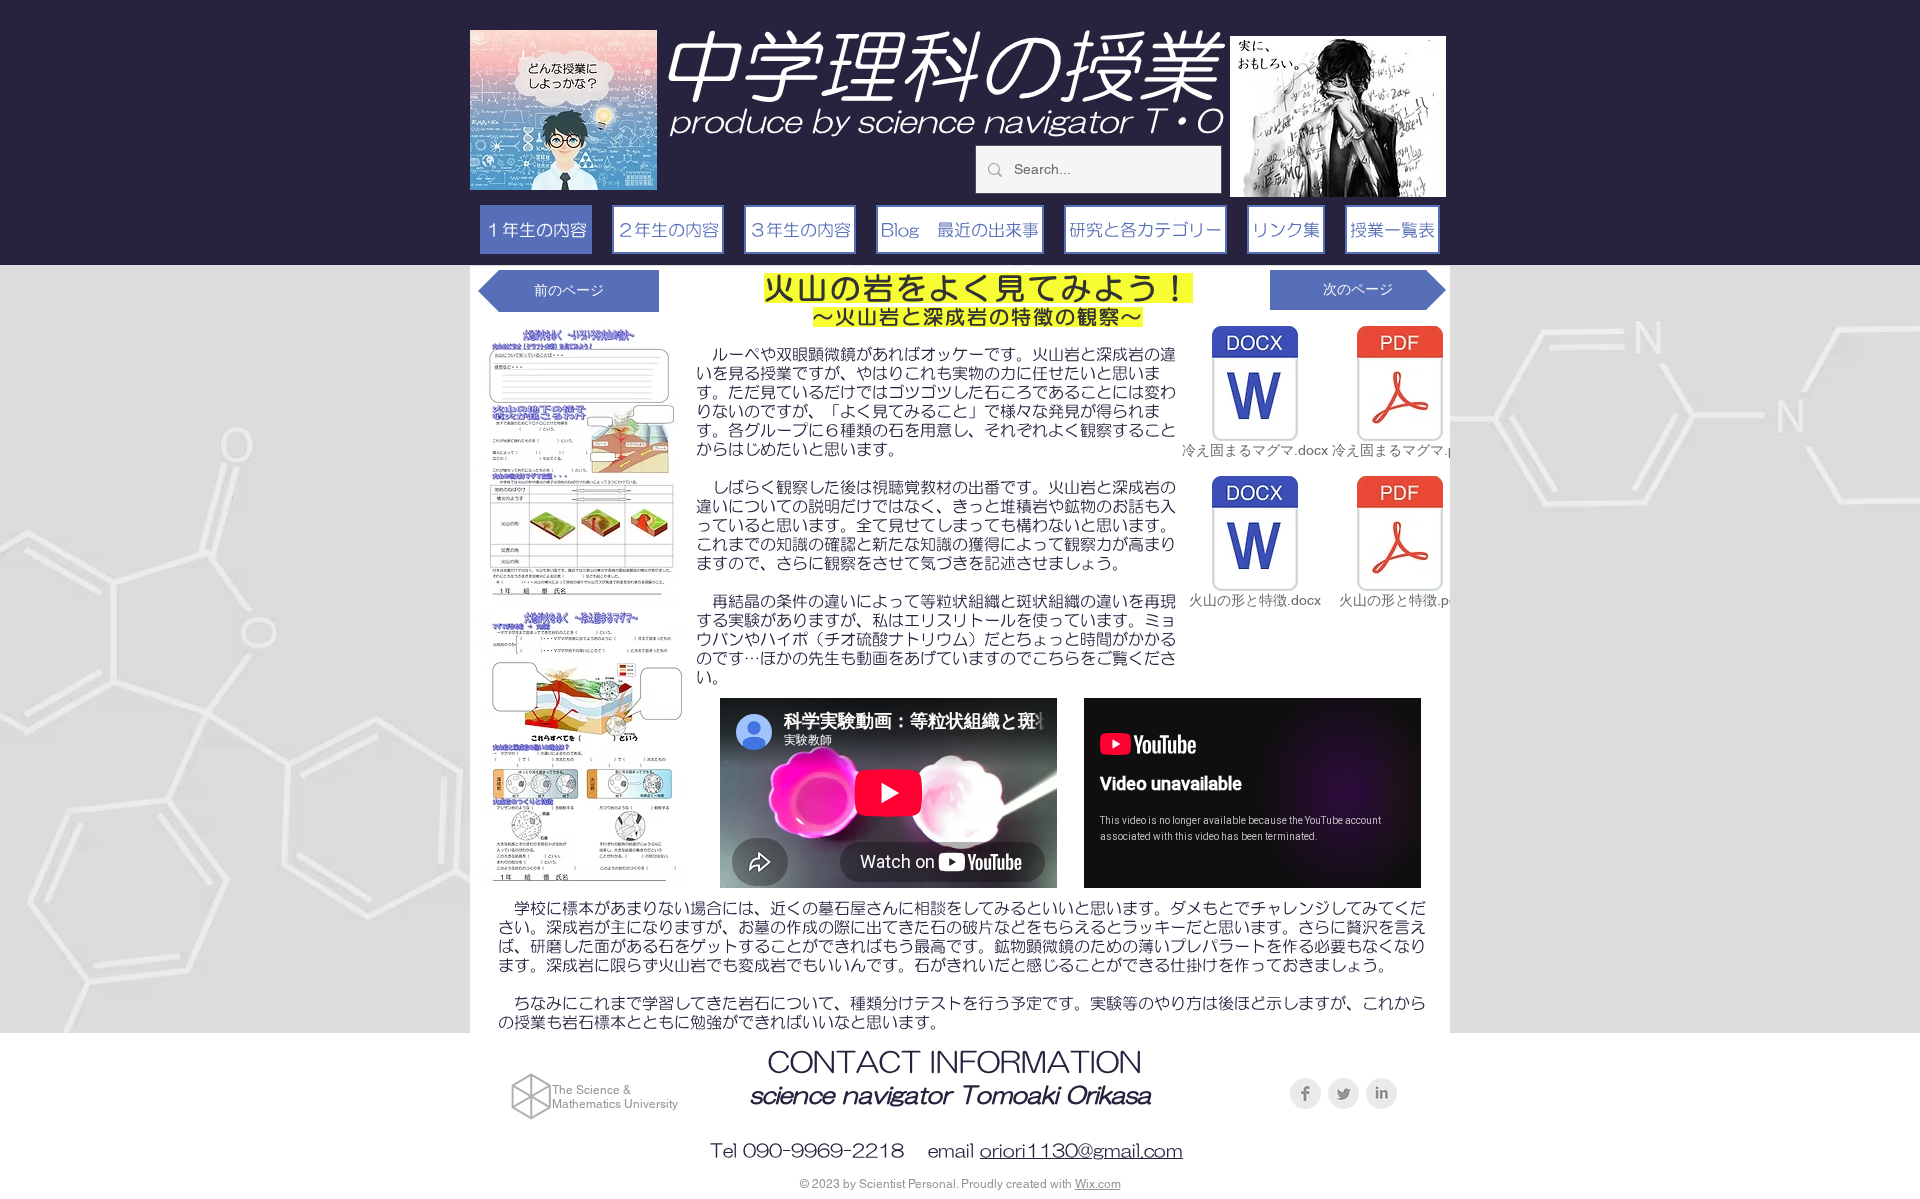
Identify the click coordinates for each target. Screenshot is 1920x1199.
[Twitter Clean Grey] (1343, 1093)
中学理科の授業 (937, 66)
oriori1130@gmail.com (1081, 1151)
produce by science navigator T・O (945, 120)
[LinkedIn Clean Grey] (1381, 1093)
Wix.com (1098, 1184)
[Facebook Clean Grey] (1305, 1093)
